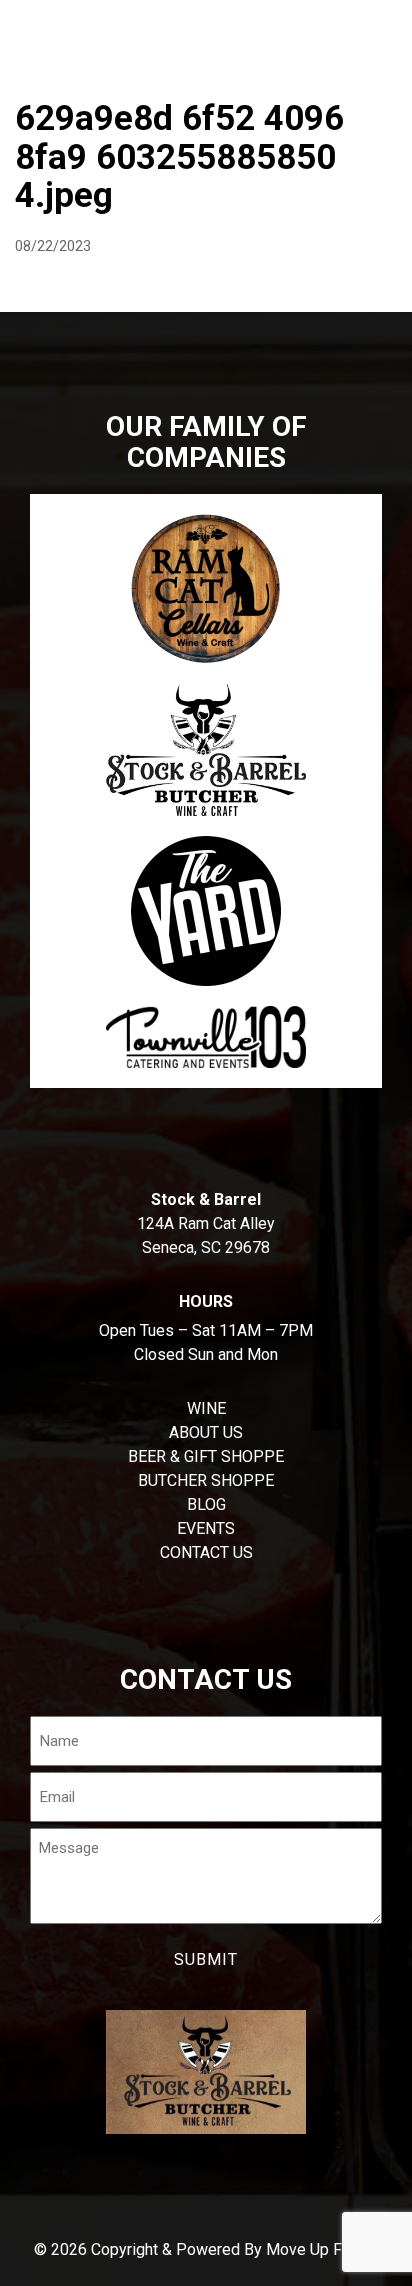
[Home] (24, 25)
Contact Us (206, 1552)
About (44, 75)
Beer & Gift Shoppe (206, 1456)
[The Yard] (206, 911)
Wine (289, 75)
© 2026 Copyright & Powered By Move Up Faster (206, 2249)
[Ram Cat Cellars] (206, 589)
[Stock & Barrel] (206, 750)
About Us (206, 1432)
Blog (206, 1504)
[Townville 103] (206, 1037)
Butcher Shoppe (170, 75)
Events (206, 1528)
